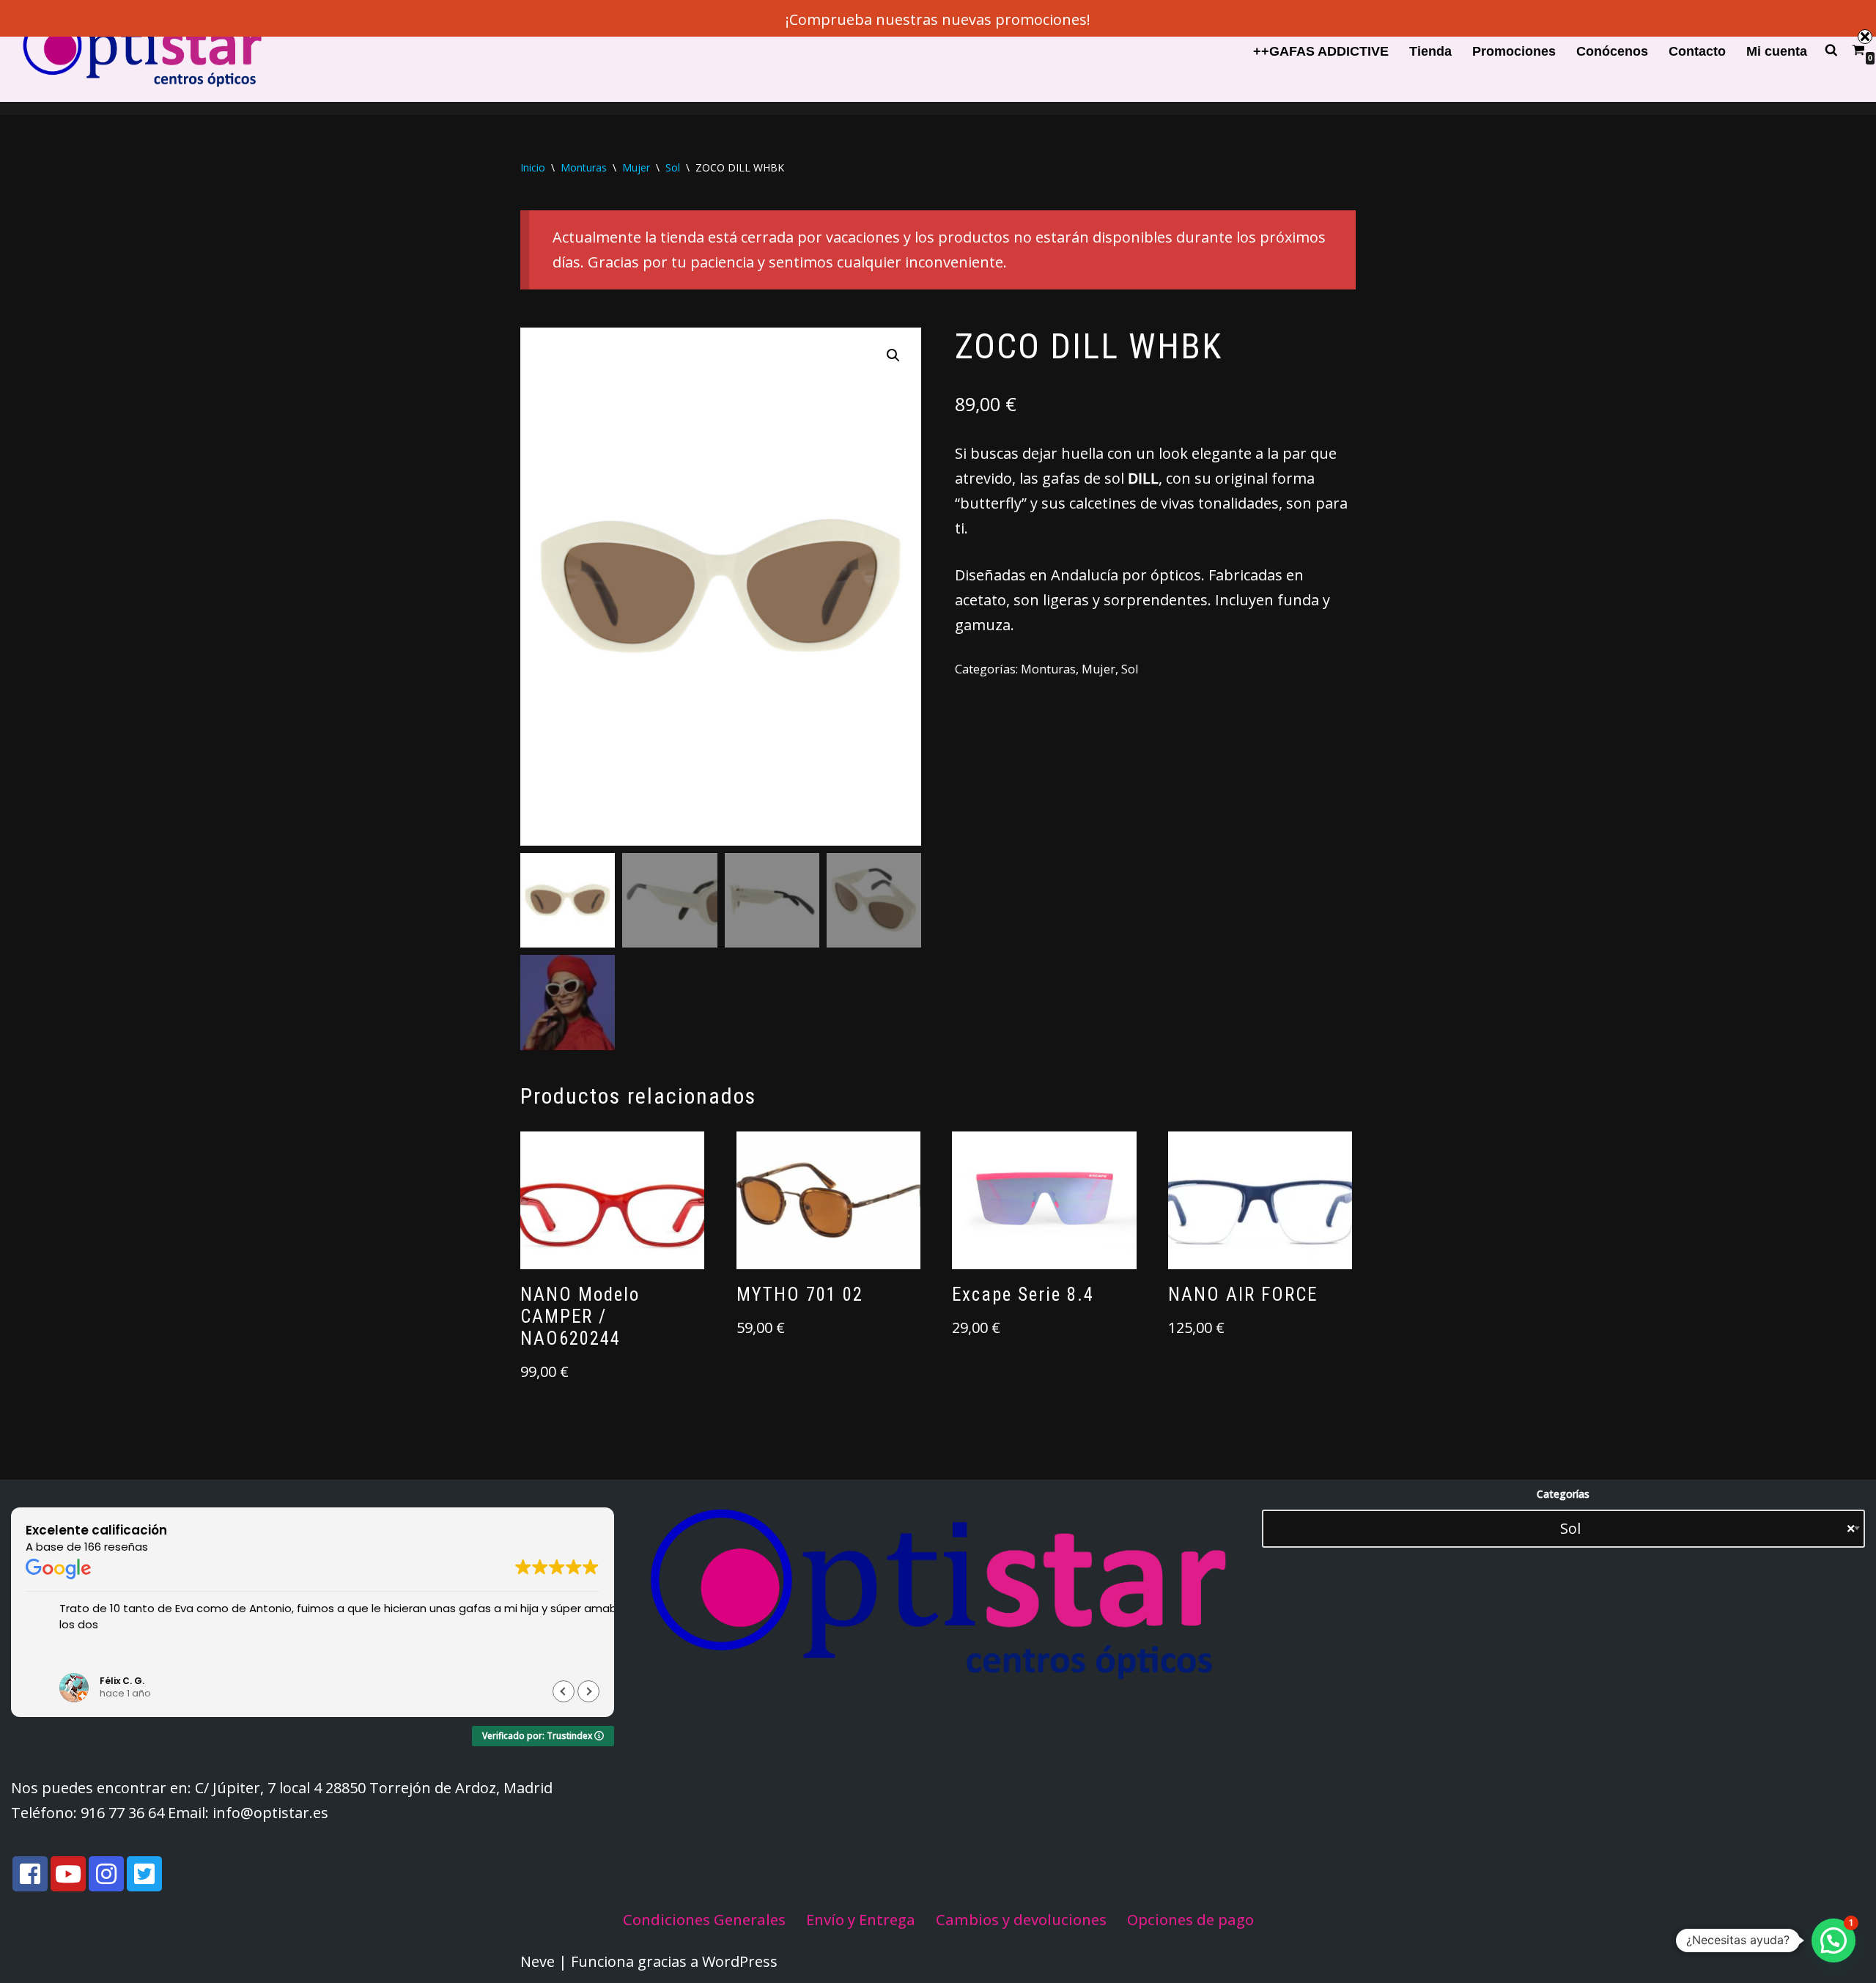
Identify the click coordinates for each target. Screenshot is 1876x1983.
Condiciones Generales (704, 1920)
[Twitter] (144, 1874)
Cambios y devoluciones (1021, 1920)
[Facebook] (30, 1874)
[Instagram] (106, 1874)
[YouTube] (68, 1874)
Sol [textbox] (1696, 1528)
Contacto (1697, 51)
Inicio (533, 167)
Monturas (584, 167)
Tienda (1430, 51)
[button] (893, 355)
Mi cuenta (1777, 51)
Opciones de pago (1190, 1920)
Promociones (1514, 51)
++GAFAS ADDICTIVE (1321, 51)
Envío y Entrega (861, 1920)
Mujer (636, 167)
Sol (673, 167)
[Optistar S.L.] (139, 51)
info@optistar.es (270, 1813)
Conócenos (1612, 51)
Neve (538, 1961)
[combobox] (1563, 1529)
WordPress (740, 1961)
